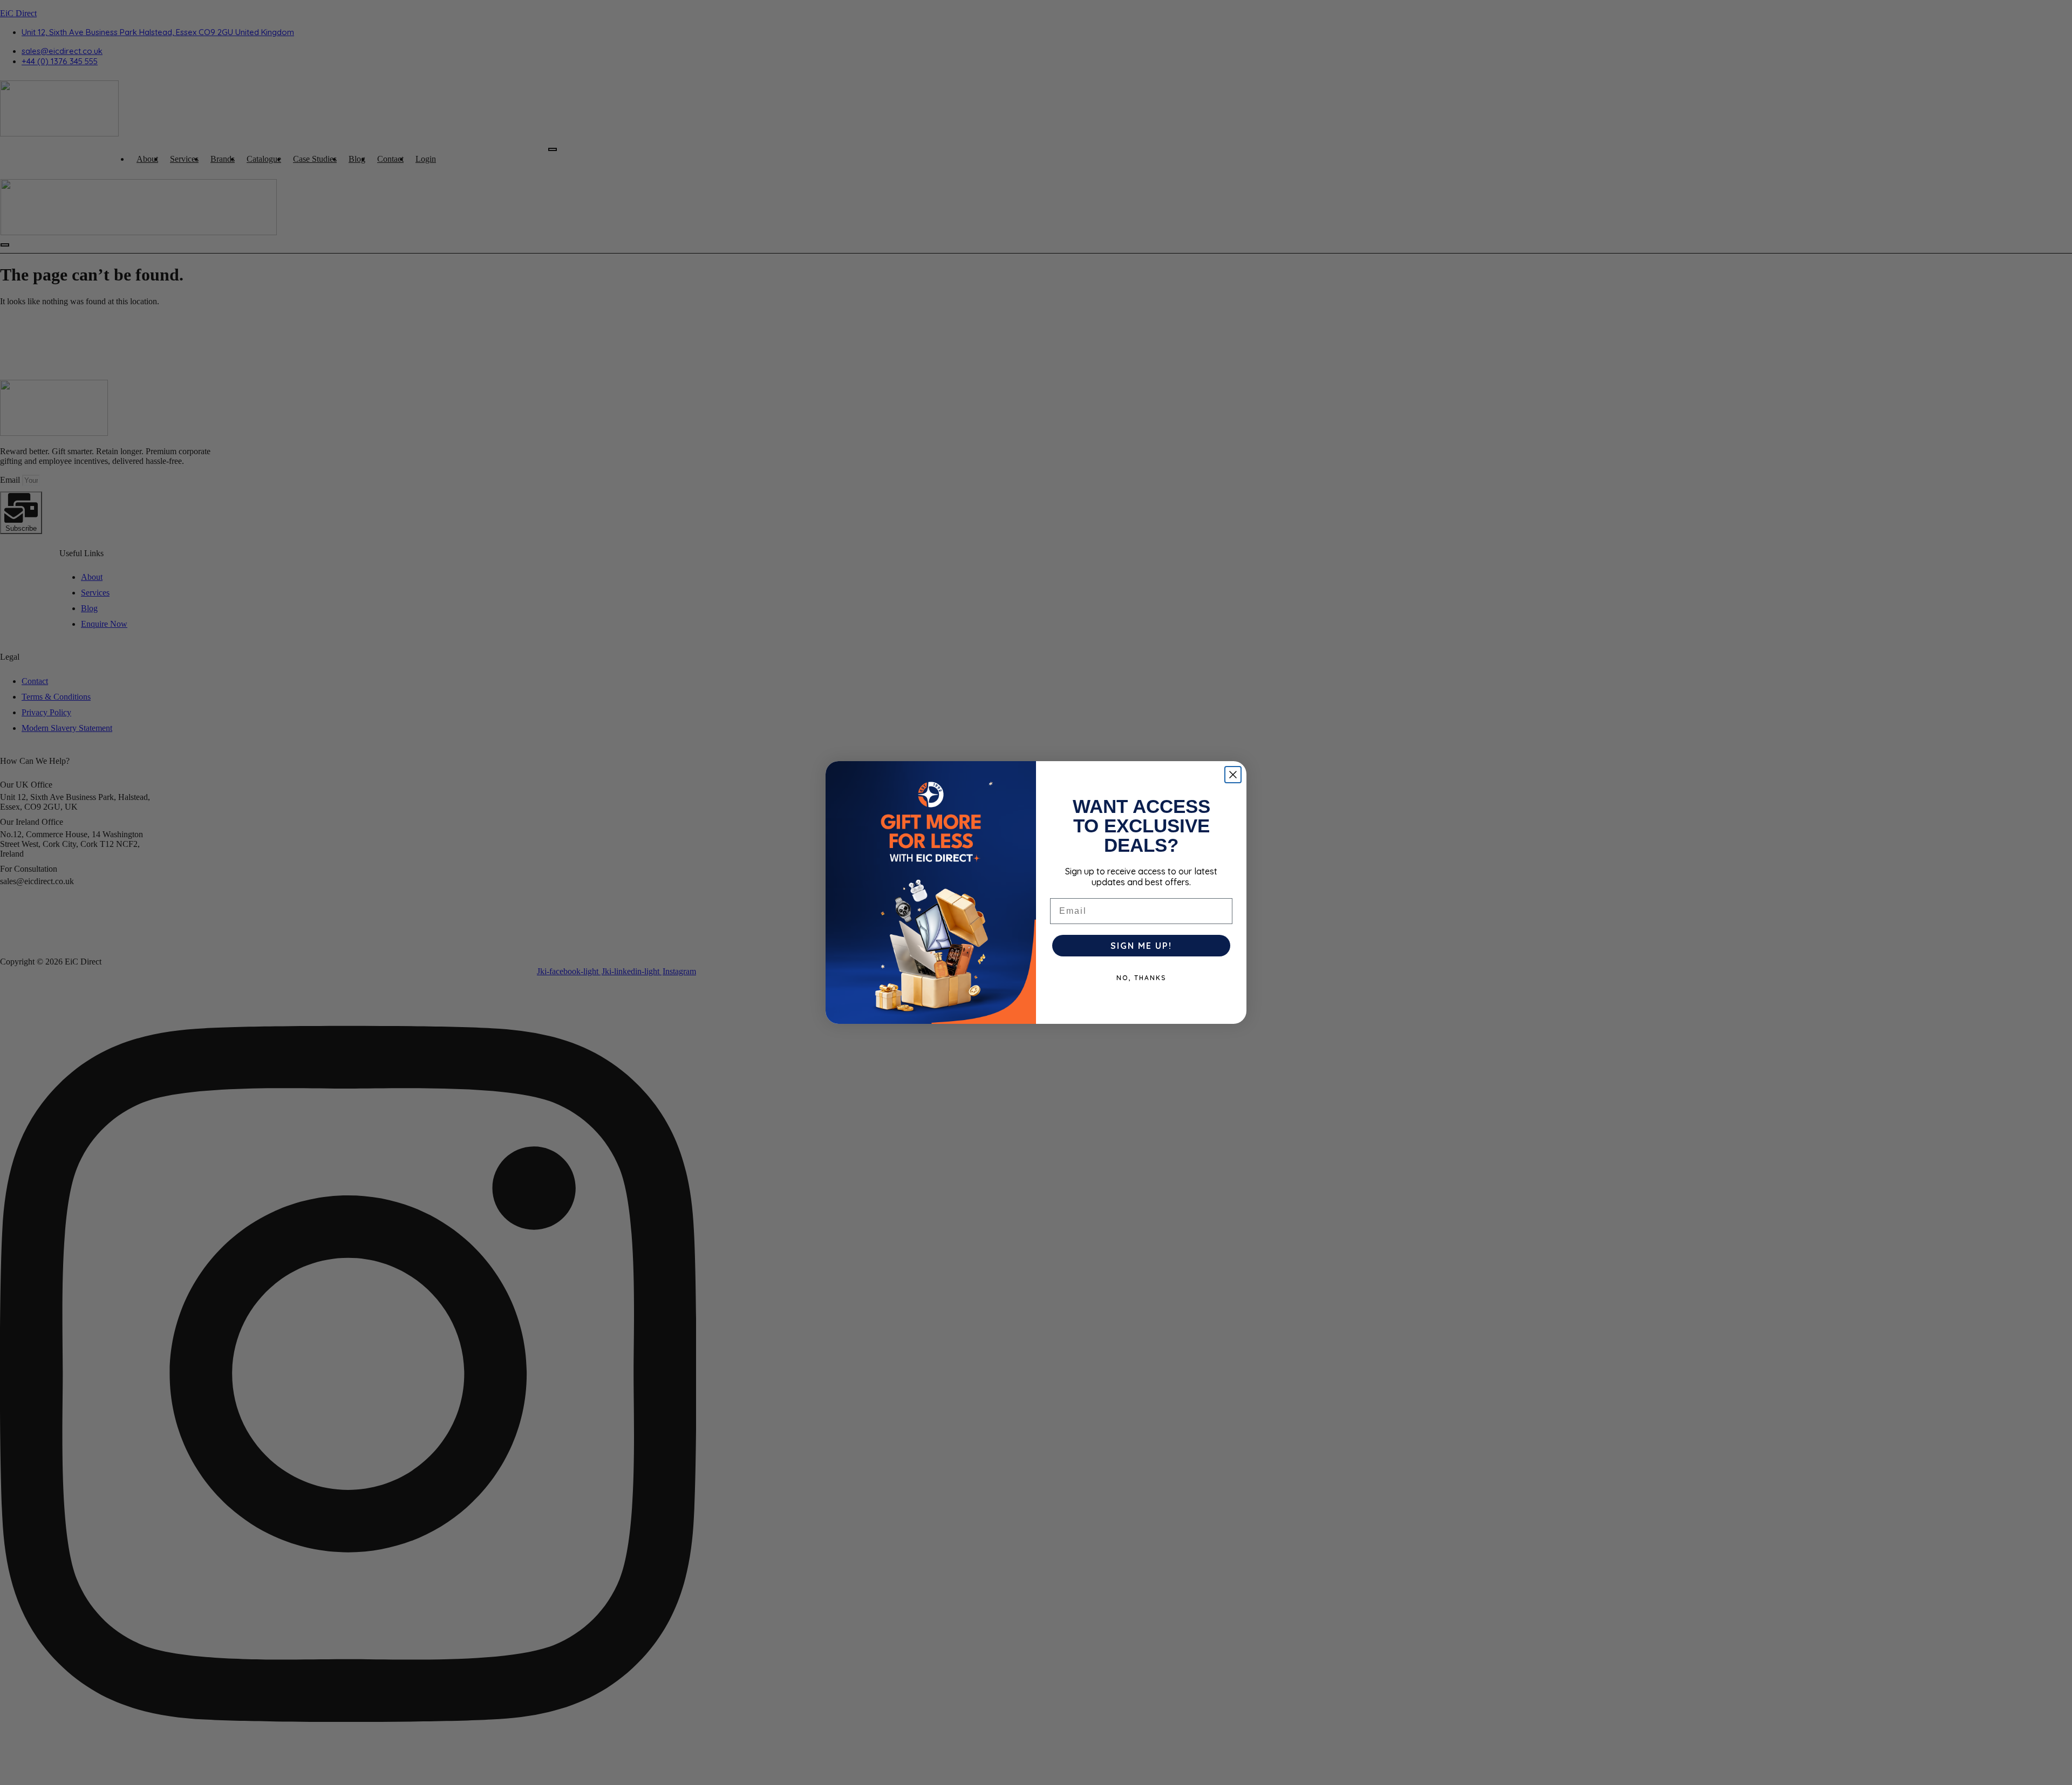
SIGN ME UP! (1141, 946)
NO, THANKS (1141, 978)
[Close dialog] (1233, 775)
